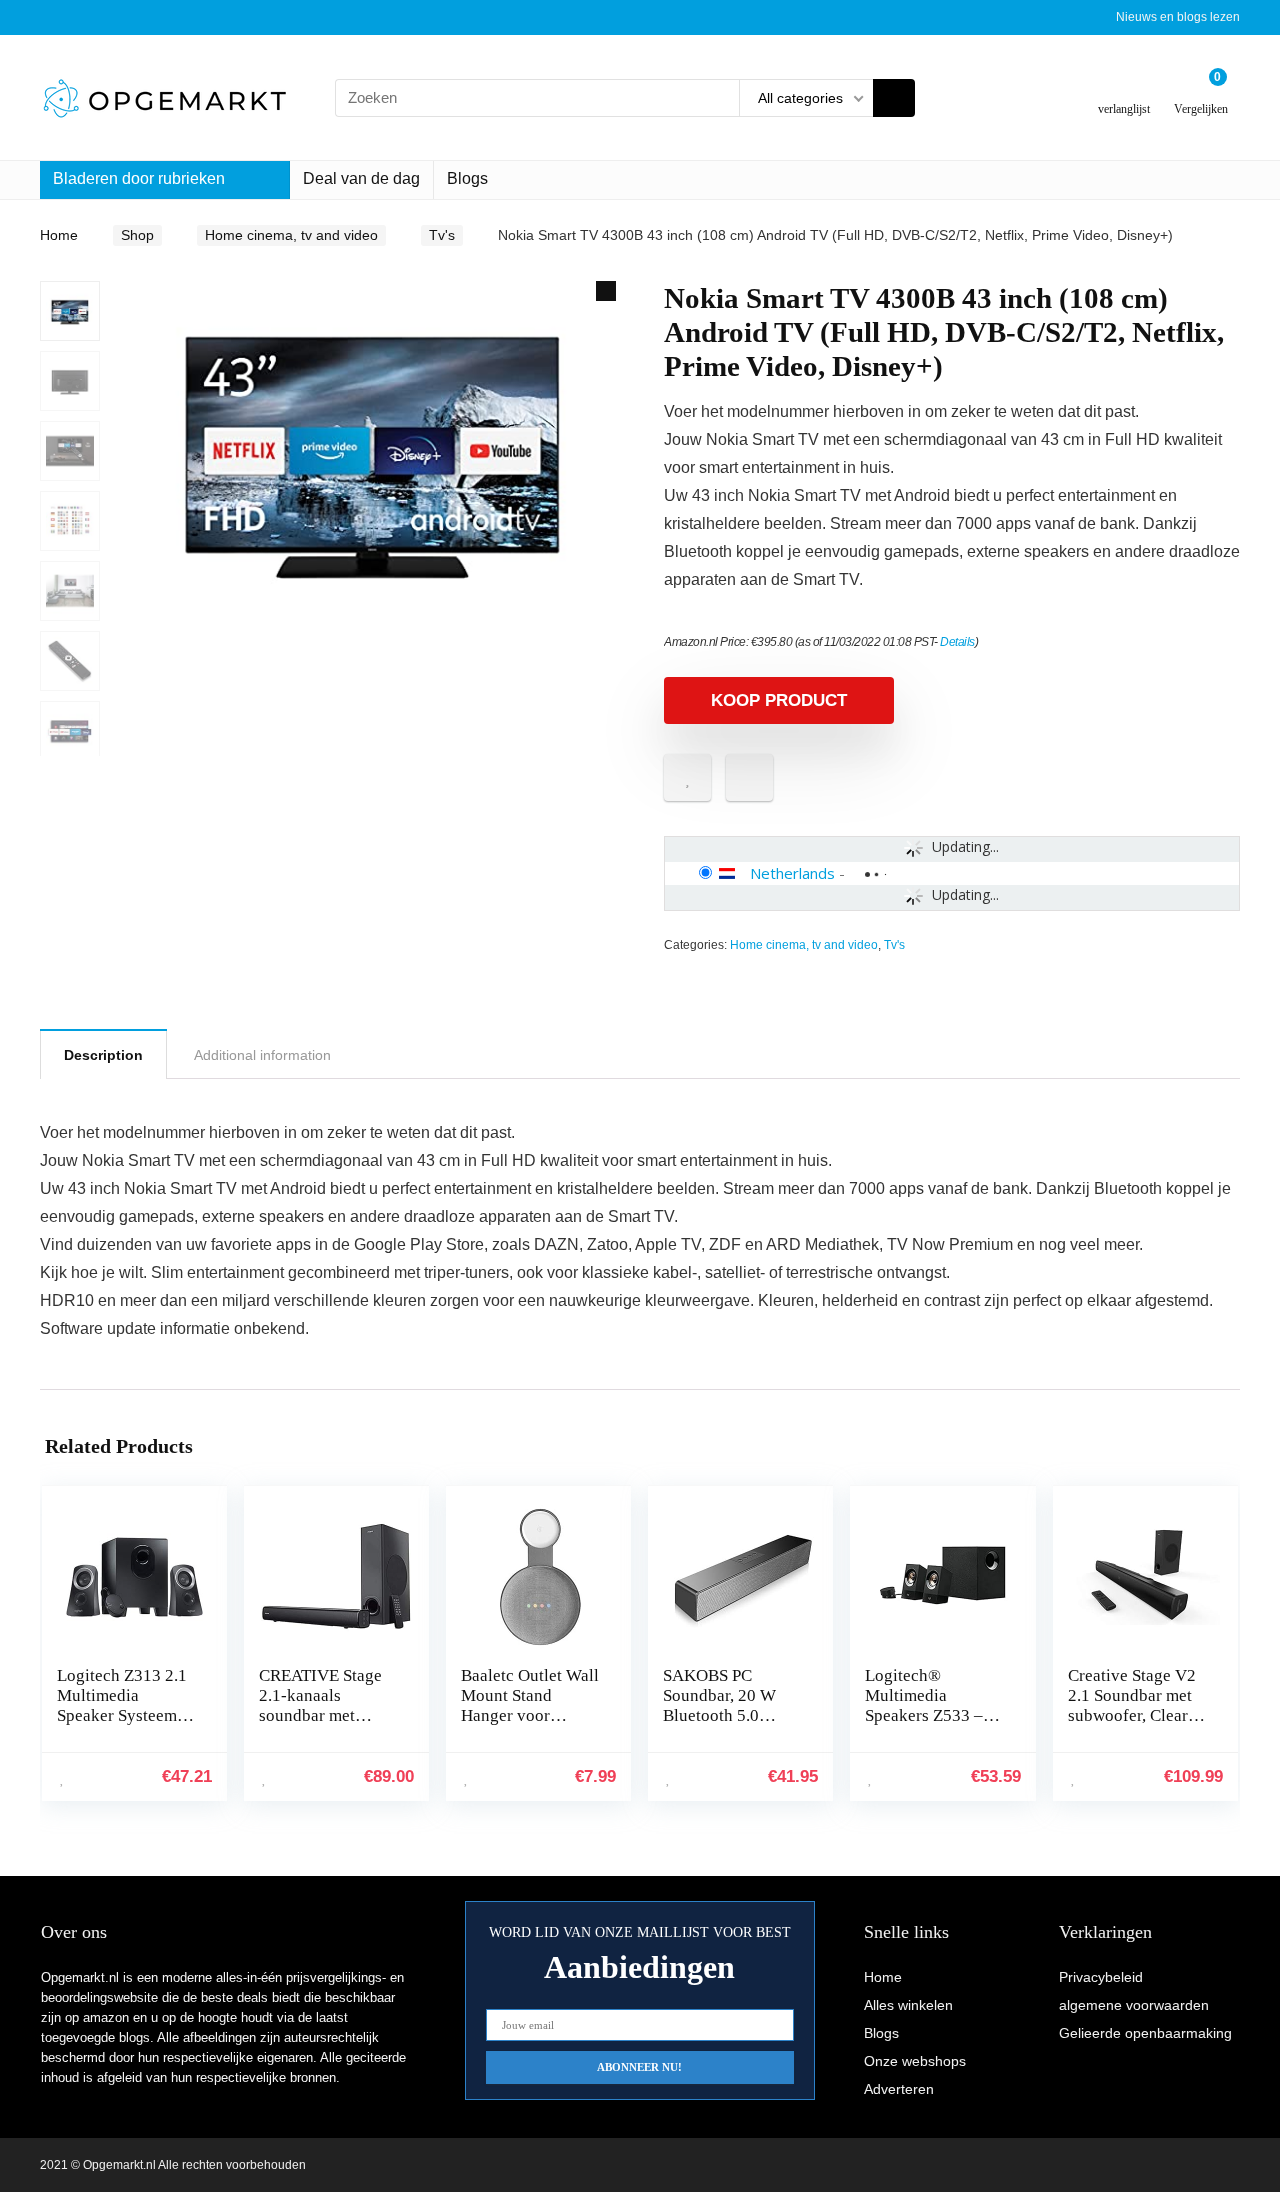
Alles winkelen (908, 2005)
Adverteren (899, 2089)
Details (957, 642)
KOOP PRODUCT (779, 700)
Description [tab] (103, 1055)
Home (59, 235)
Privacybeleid (1101, 1977)
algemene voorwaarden (1134, 2005)
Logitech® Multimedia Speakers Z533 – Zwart (924, 1705)
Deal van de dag (361, 178)
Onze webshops (915, 2061)
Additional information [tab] (262, 1055)
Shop (137, 235)
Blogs (467, 178)
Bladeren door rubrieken (139, 178)
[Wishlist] (1124, 89)
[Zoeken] (894, 98)
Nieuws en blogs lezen (1178, 17)
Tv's (442, 235)
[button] (606, 291)
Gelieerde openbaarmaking (1145, 2033)
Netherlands (792, 873)
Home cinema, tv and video (291, 235)
